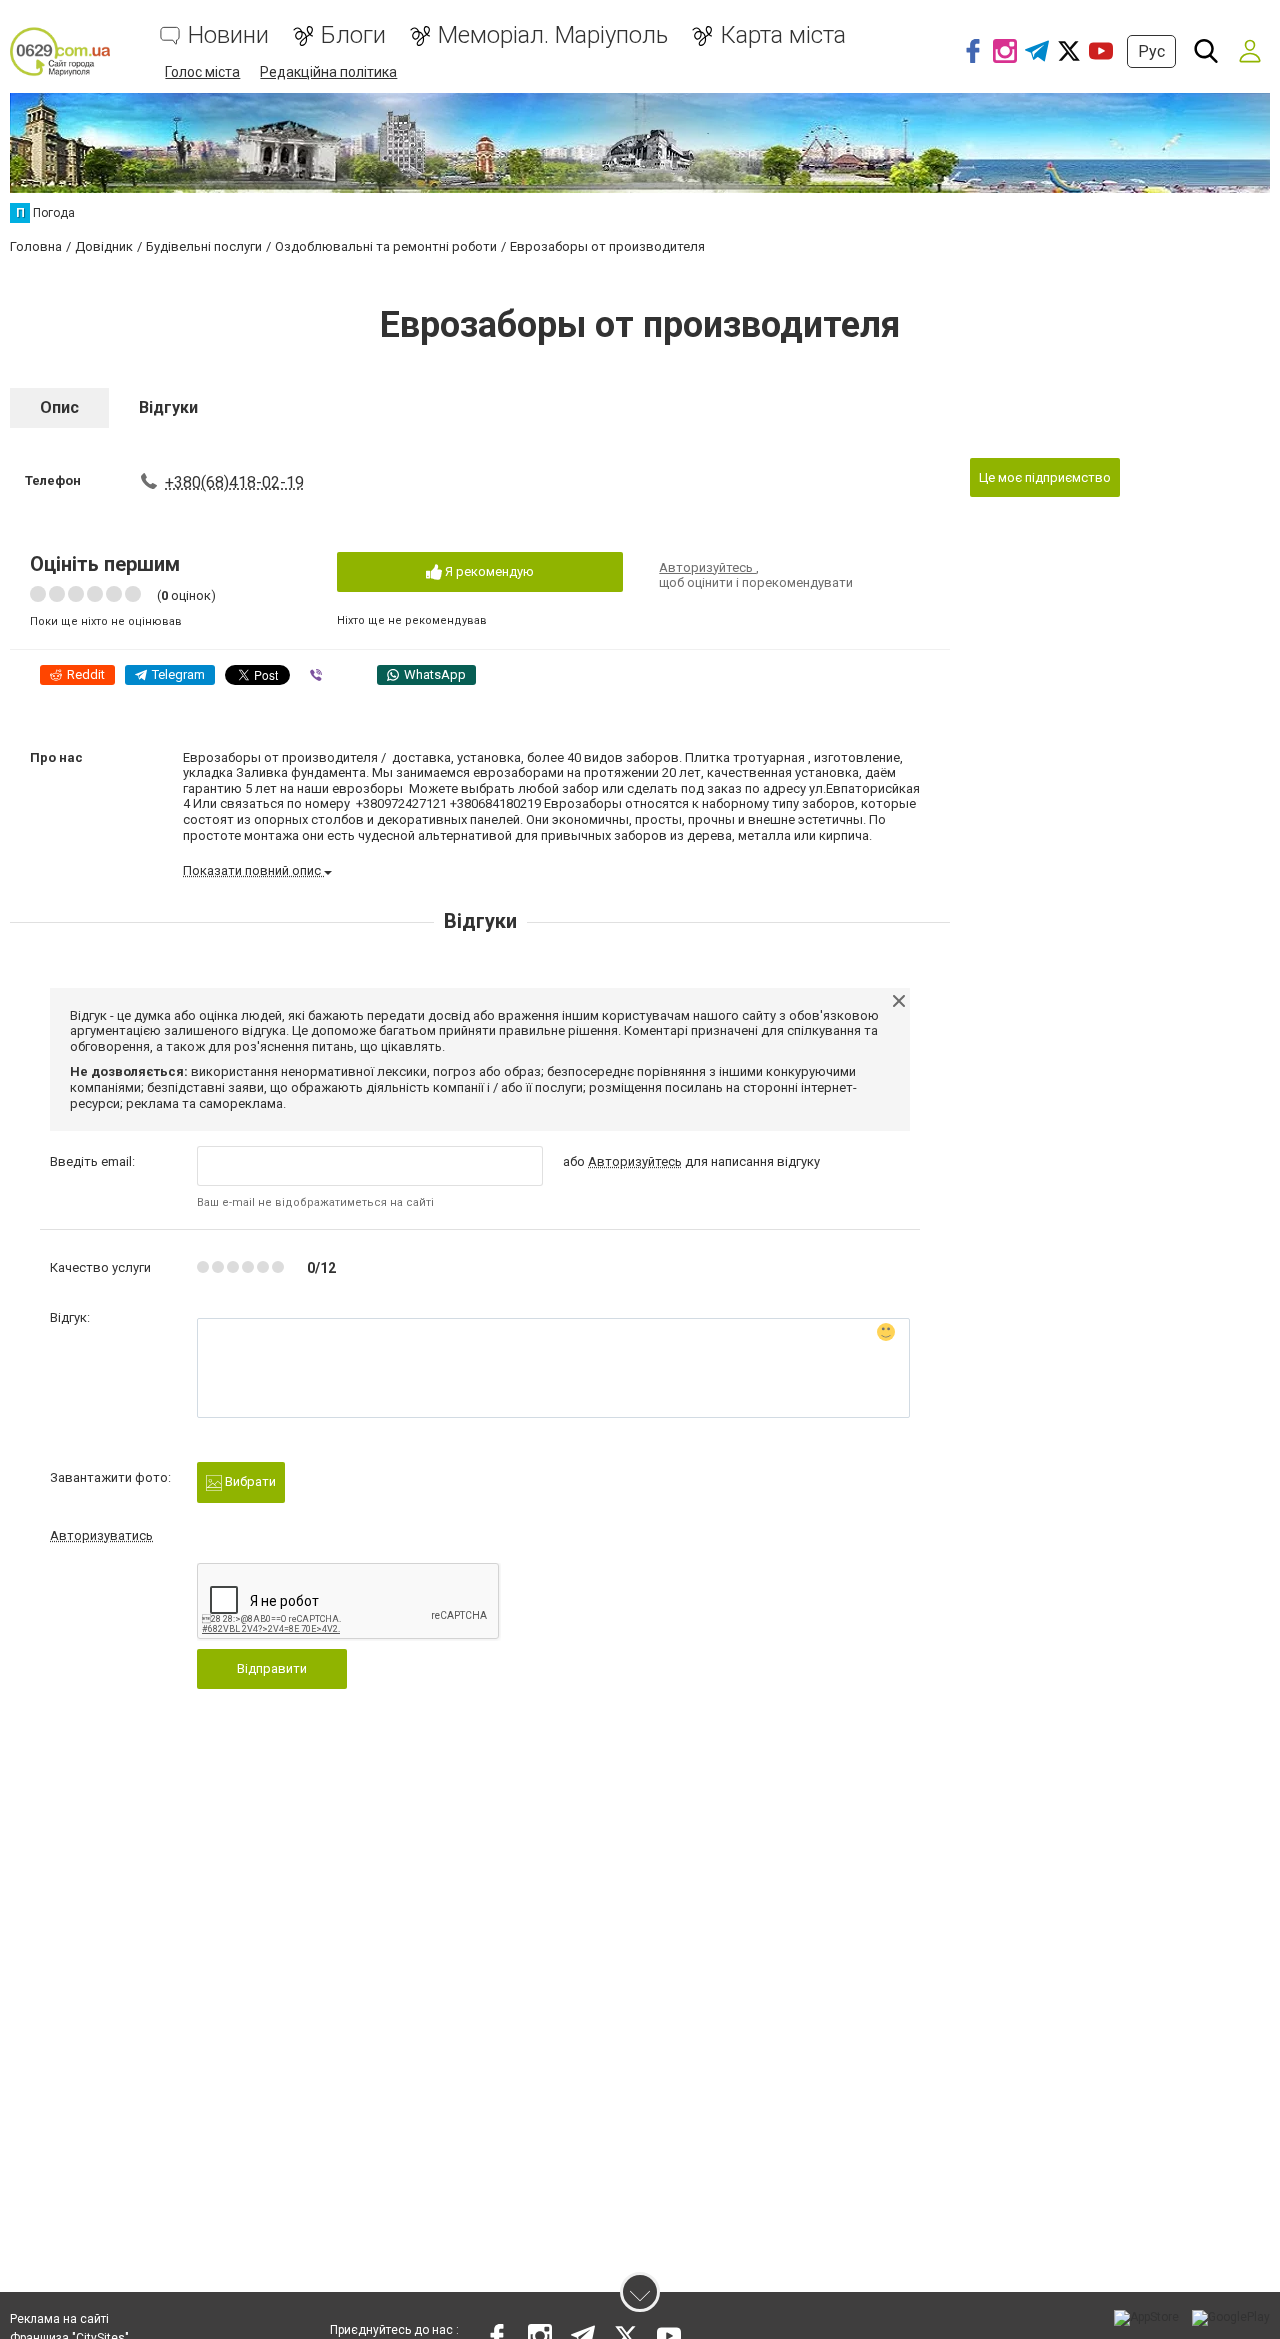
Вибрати (249, 1481)
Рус (1151, 51)
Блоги (353, 35)
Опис (59, 407)
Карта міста (783, 35)
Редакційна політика (328, 72)
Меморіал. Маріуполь (553, 35)
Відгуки (168, 407)
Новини (228, 35)
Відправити (272, 1668)
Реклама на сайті (59, 2319)
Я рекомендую (488, 571)
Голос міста (202, 72)
